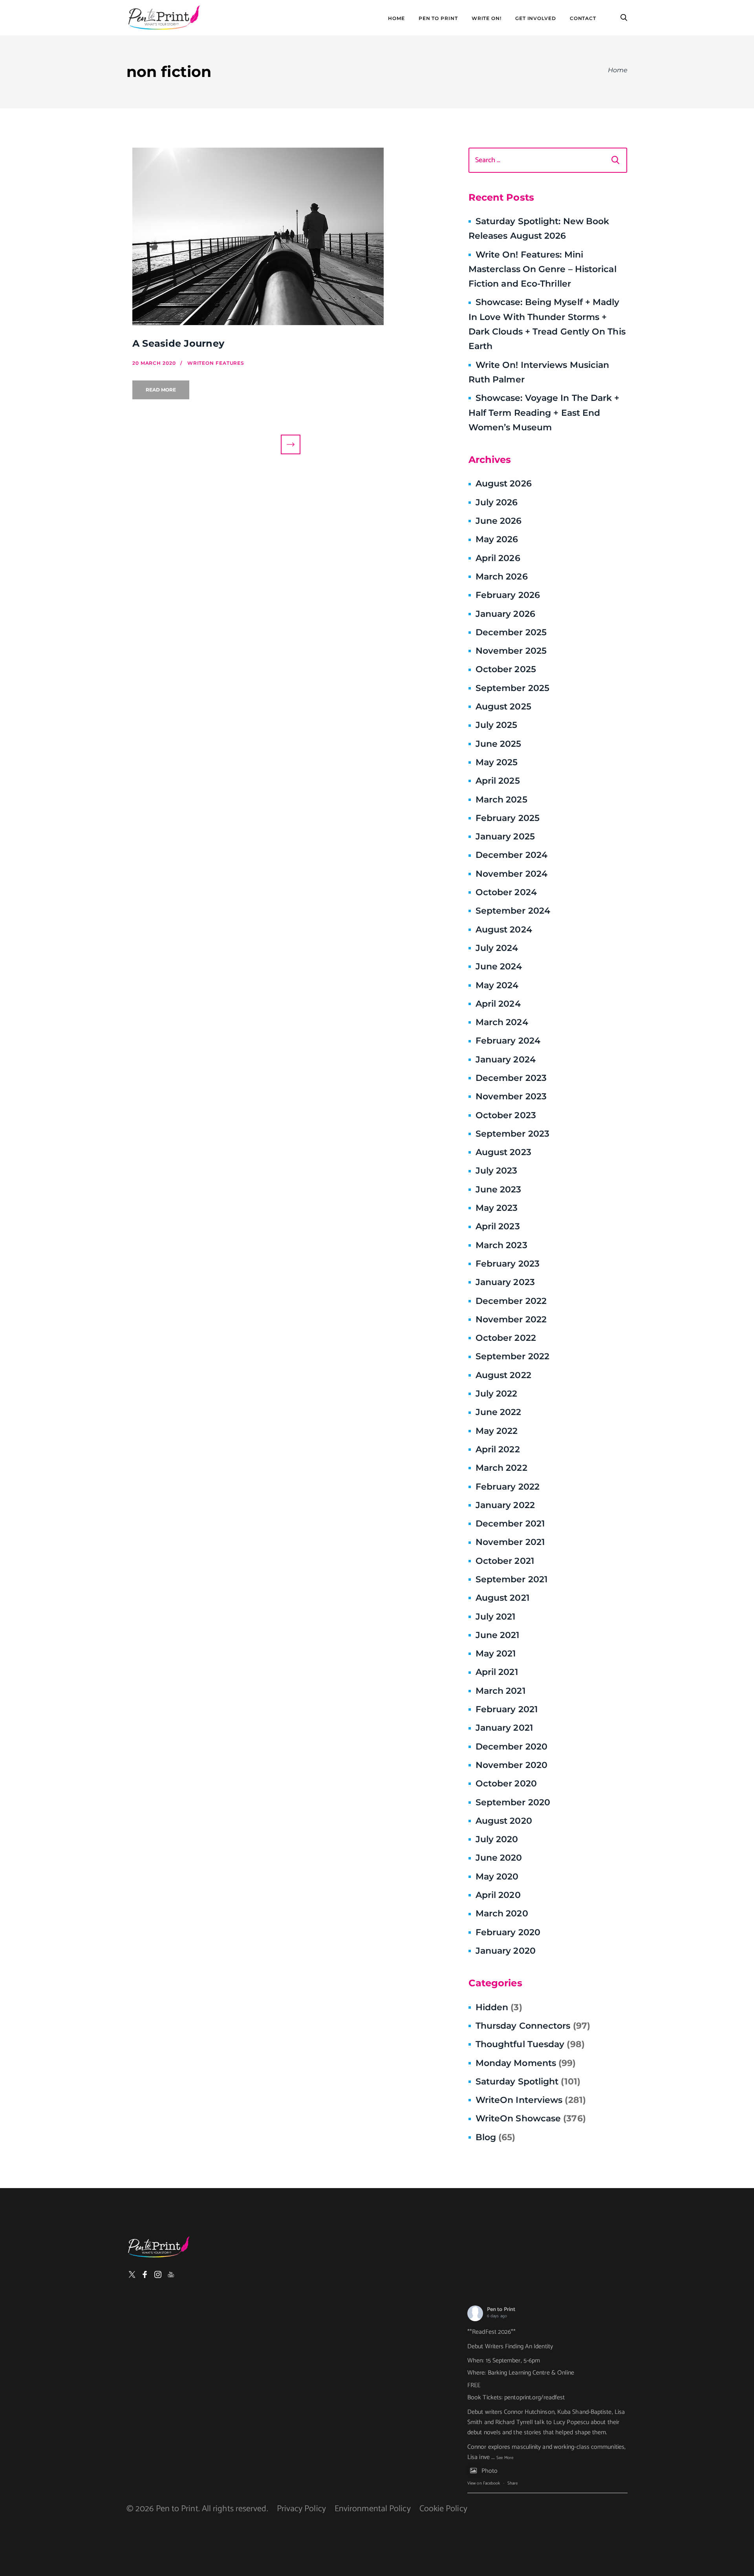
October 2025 (506, 669)
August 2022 (503, 1375)
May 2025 (497, 762)
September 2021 (512, 1579)
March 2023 (501, 1245)
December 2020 (512, 1747)
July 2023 (497, 1171)
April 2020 (498, 1895)
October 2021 (505, 1561)
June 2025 (499, 744)
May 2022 (497, 1431)
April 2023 (498, 1226)
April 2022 (498, 1449)
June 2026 (499, 521)
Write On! (487, 18)
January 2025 (505, 836)
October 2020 (506, 1783)
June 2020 (499, 1858)
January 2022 (505, 1505)
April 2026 (498, 558)
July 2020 (497, 1839)
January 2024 (506, 1059)
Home (396, 18)
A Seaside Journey (178, 343)
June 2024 (499, 966)
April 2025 (498, 781)
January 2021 (504, 1728)
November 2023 (511, 1096)
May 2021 (496, 1654)
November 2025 (511, 651)
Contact (583, 18)
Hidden (499, 2007)
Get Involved (536, 18)
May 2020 (497, 1877)
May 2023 (497, 1208)
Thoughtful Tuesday (530, 2044)
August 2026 (504, 484)
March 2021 (501, 1691)
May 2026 (497, 539)
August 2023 (503, 1152)
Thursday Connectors (533, 2026)
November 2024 (512, 874)
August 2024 (504, 930)
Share (512, 2483)
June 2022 (499, 1412)
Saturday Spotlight (528, 2081)
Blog (496, 2137)
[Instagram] (158, 2274)
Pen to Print (501, 2310)
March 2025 (501, 800)
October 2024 (506, 892)
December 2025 (511, 632)
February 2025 (508, 818)
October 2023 (506, 1115)
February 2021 (507, 1709)
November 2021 (510, 1542)
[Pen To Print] (164, 18)
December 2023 (511, 1078)
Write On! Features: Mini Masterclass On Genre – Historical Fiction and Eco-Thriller (543, 269)
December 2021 (510, 1524)
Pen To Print (438, 18)
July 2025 (497, 725)
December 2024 (512, 855)
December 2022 (511, 1301)
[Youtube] (171, 2274)
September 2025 (512, 688)
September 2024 (513, 911)
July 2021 (496, 1617)
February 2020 (508, 1932)
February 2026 (508, 595)
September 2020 (513, 1802)
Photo (490, 2471)
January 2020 (506, 1951)
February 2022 (508, 1487)
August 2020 (504, 1821)
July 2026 (497, 502)
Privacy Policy (301, 2509)
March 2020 (502, 1913)
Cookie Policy (443, 2509)
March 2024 (502, 1022)
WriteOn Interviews (531, 2100)
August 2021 (502, 1598)
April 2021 (497, 1672)
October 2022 (506, 1338)
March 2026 (502, 577)
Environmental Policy (373, 2509)
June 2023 (499, 1189)
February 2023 (508, 1264)
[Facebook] (145, 2274)
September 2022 (512, 1356)
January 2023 (505, 1282)
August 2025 (503, 707)
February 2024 (508, 1041)
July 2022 (497, 1394)
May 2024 (497, 985)
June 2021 (498, 1635)
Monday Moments (526, 2063)
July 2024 (497, 948)
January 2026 (505, 614)
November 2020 (512, 1765)
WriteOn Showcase (531, 2118)
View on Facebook (484, 2483)
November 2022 (511, 1319)
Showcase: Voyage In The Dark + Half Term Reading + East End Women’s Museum (544, 413)
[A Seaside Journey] (291, 236)
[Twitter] (132, 2274)
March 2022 (501, 1468)
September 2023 (512, 1134)
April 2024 (498, 1004)
